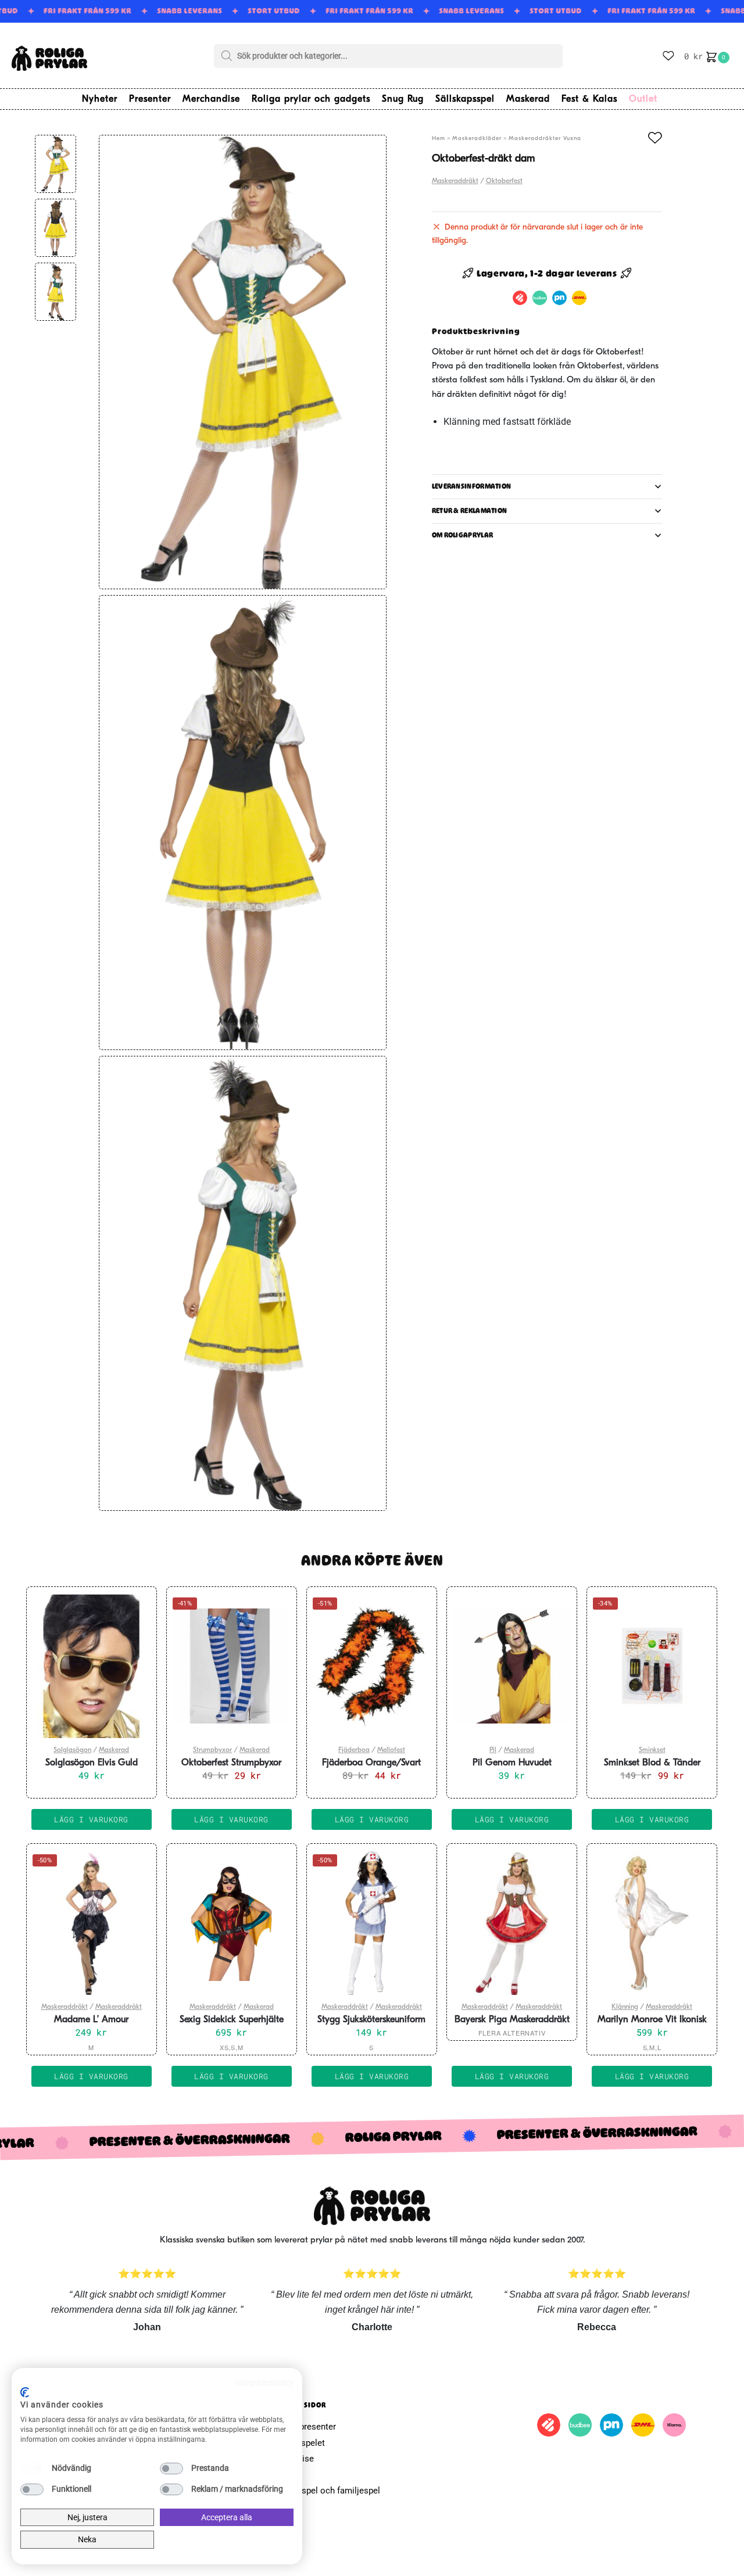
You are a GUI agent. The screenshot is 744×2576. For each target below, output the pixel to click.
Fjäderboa (354, 1750)
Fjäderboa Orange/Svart (371, 1763)
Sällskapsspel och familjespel (322, 2491)
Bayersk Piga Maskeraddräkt (512, 2020)
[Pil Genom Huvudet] (512, 1666)
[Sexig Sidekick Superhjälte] (232, 1923)
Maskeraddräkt (455, 181)
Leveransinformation (472, 486)
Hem (439, 139)
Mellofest (391, 1750)
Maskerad (114, 1750)
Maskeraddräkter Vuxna (545, 139)
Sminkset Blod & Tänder (652, 1763)
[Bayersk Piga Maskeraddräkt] (512, 1923)
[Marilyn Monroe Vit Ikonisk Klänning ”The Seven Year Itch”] (652, 1923)
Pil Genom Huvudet (512, 1763)
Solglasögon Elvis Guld (92, 1763)
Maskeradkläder (477, 139)
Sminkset (652, 1750)
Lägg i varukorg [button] (91, 1819)
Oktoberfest (504, 181)
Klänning (625, 2007)
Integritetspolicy (264, 2382)
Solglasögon (72, 1750)
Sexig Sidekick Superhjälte (232, 2020)
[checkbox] (32, 2468)
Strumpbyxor (212, 1750)
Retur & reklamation (470, 511)
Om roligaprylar (463, 535)
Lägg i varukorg (91, 2076)
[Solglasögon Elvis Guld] (92, 1666)
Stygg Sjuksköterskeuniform (371, 2020)
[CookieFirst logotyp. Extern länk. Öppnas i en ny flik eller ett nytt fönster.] (25, 2392)
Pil (493, 1750)
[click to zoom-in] (242, 362)
